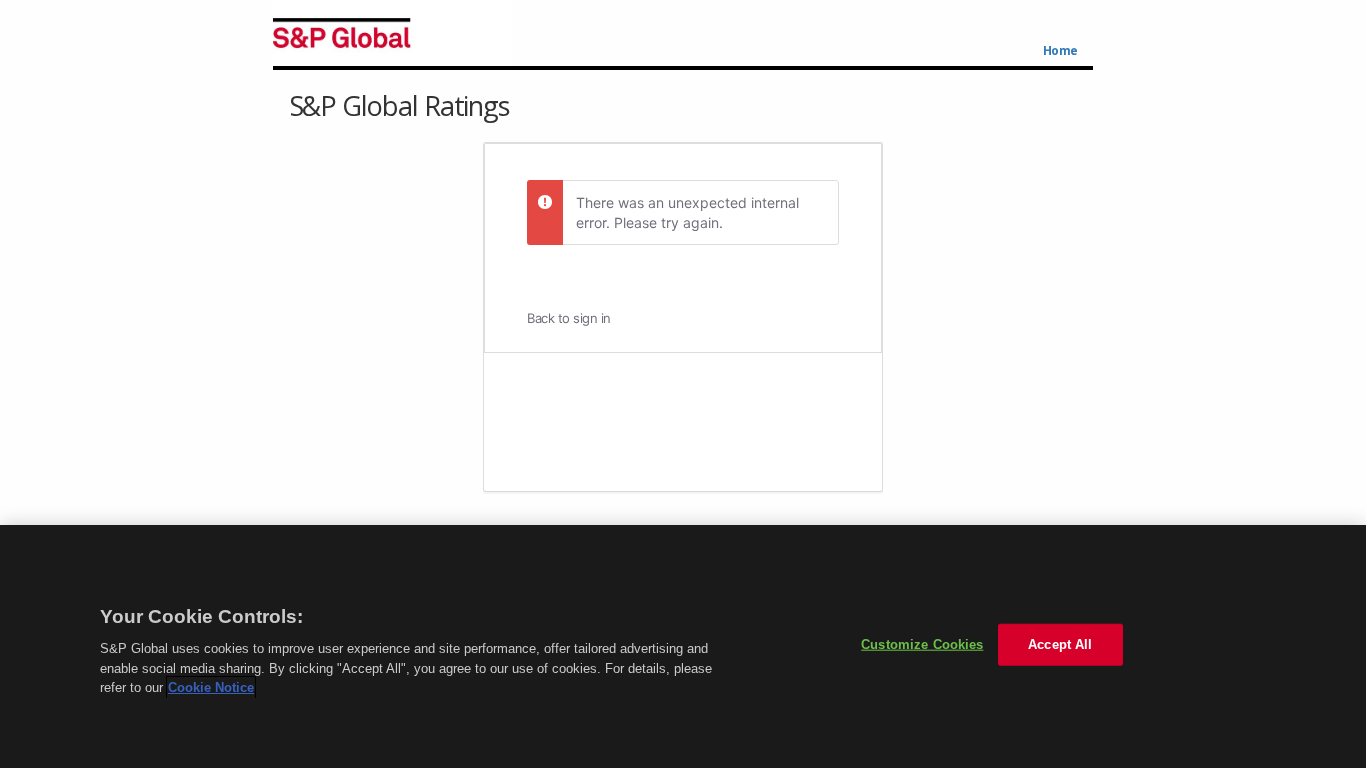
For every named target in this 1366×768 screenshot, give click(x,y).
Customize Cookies (922, 644)
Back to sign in (569, 318)
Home (1060, 51)
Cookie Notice (211, 687)
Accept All (1060, 644)
